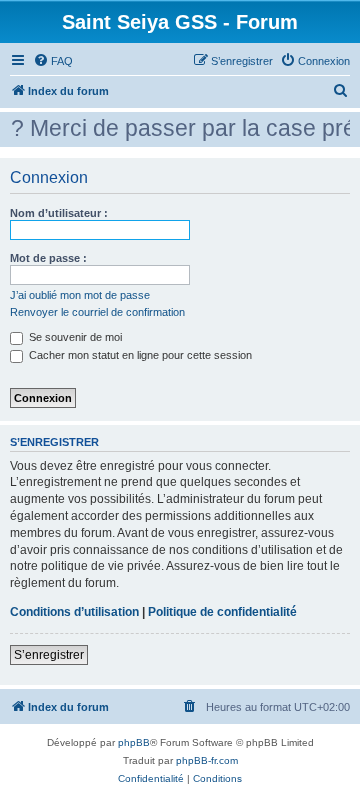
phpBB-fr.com (207, 760)
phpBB (134, 742)
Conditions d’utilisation (74, 612)
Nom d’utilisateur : (59, 213)
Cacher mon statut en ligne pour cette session (139, 355)
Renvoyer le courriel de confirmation (97, 312)
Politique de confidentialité (222, 612)
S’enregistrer (49, 655)
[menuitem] (53, 61)
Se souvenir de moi (74, 337)
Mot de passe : (48, 258)
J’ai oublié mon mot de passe (80, 295)
